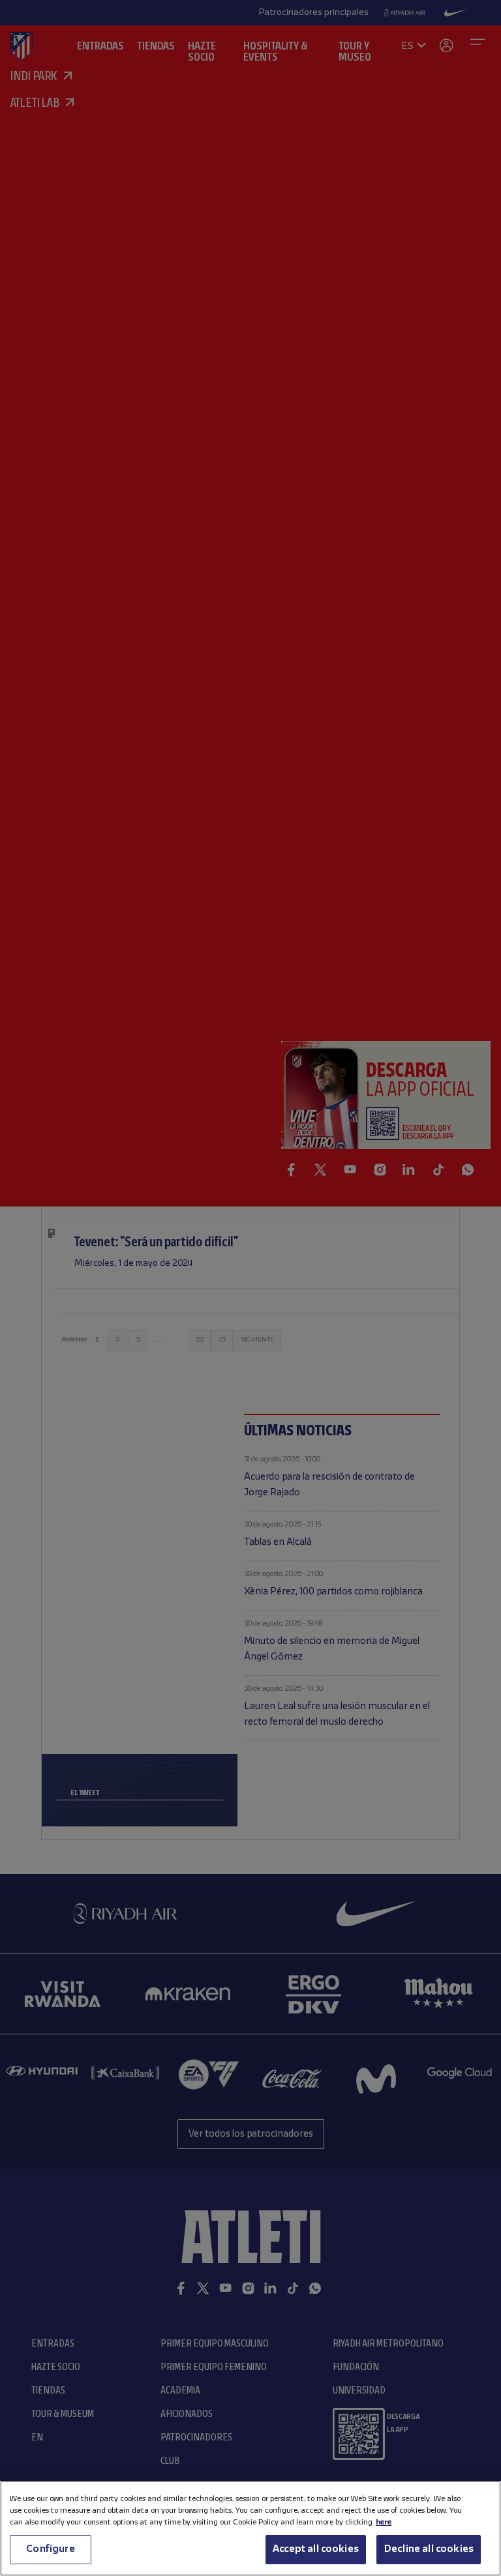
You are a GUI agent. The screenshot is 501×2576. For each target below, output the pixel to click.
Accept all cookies (316, 2549)
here (384, 2522)
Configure (50, 2549)
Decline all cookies (429, 2549)
